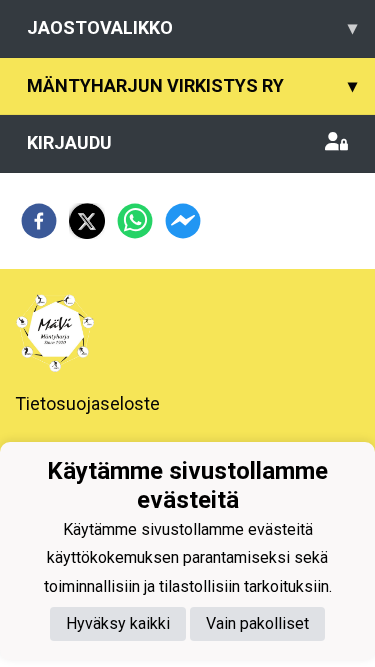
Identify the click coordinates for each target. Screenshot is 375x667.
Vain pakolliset (257, 623)
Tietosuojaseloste (87, 403)
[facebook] (39, 221)
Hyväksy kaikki (118, 623)
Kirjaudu (69, 142)
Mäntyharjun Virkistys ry (192, 85)
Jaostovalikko (192, 27)
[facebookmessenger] (183, 221)
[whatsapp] (135, 221)
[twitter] (87, 221)
